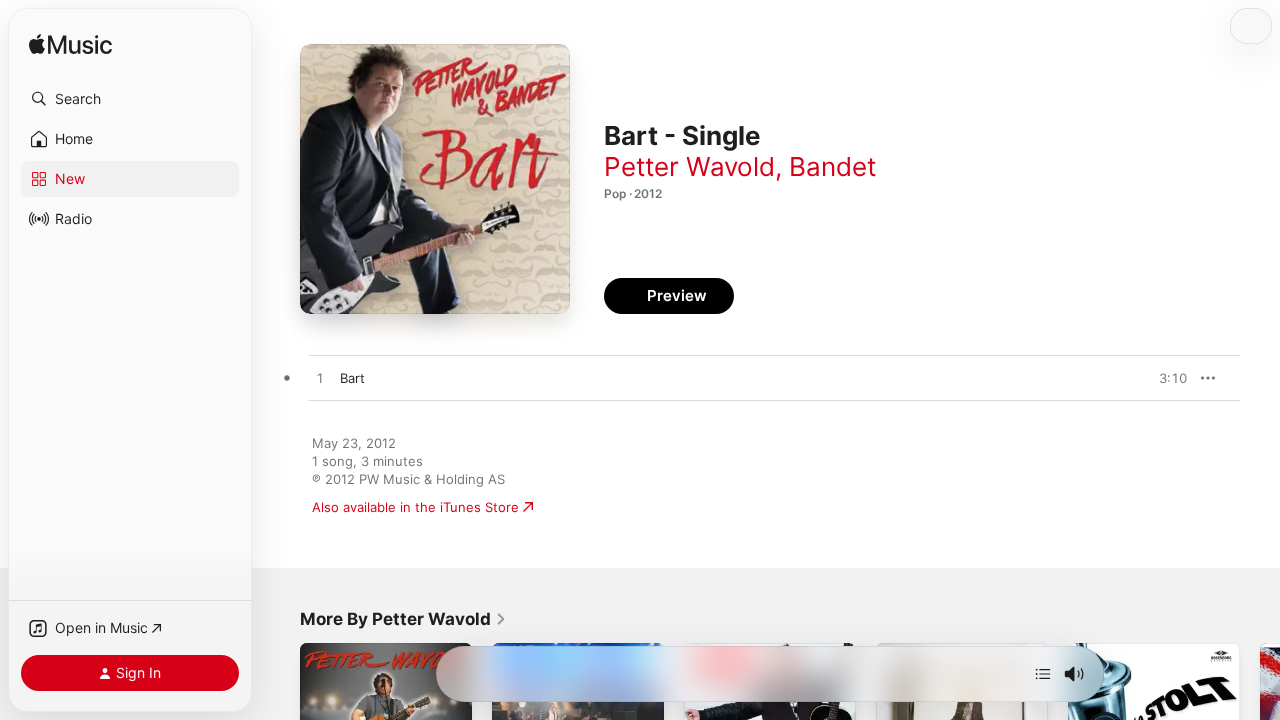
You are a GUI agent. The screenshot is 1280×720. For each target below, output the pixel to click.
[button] (130, 99)
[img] (70, 45)
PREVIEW (1165, 378)
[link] (403, 619)
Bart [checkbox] (352, 378)
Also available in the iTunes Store (415, 507)
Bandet (832, 166)
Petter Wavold (689, 166)
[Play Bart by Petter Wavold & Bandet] (320, 379)
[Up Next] (1043, 674)
